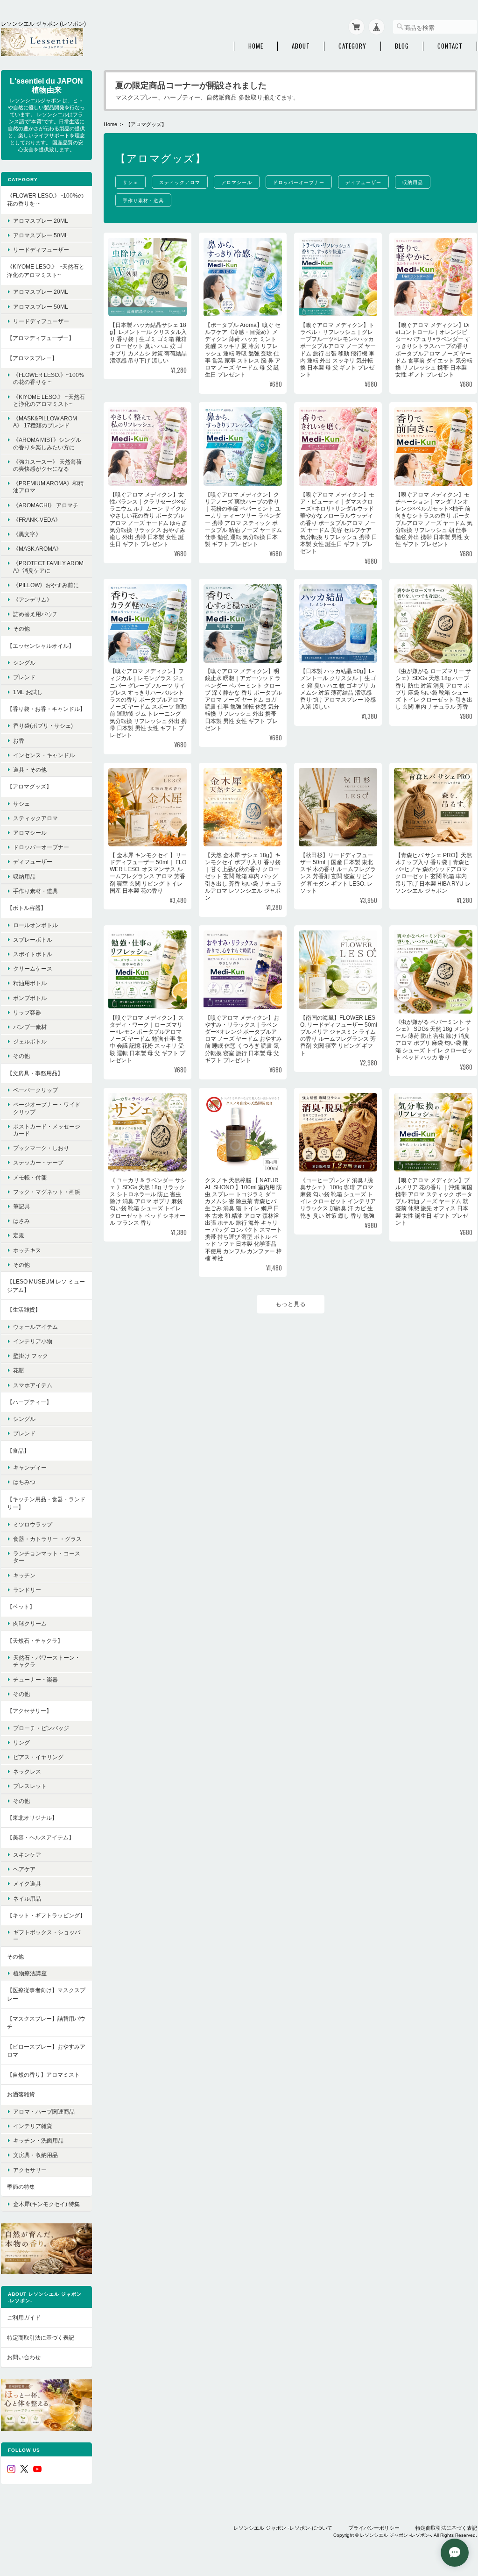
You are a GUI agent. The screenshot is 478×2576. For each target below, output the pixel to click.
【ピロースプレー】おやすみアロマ (46, 2051)
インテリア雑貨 (33, 2126)
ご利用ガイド (24, 2317)
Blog (402, 46)
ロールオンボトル (35, 925)
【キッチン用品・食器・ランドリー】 (46, 1503)
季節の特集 (21, 2187)
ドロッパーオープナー (299, 182)
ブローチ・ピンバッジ (41, 1728)
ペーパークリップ (35, 1090)
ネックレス (27, 1771)
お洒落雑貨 (21, 2094)
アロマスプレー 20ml (41, 221)
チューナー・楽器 (35, 1679)
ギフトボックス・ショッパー (47, 1936)
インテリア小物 (33, 1341)
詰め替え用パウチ (35, 614)
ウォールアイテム (35, 1327)
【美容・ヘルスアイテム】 (41, 1837)
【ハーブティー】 (29, 1402)
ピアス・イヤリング (38, 1757)
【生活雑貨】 (24, 1309)
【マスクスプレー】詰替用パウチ (46, 2023)
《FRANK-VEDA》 (37, 520)
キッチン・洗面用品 (38, 2140)
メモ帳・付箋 (30, 1177)
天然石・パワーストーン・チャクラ (47, 1661)
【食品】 (18, 1451)
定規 (19, 1235)
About (301, 46)
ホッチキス (27, 1250)
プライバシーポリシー (374, 2528)
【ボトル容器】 (27, 908)
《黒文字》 (27, 534)
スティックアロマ (180, 182)
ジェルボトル (30, 1041)
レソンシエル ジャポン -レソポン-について (283, 2528)
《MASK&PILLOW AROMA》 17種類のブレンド (45, 422)
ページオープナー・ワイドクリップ (47, 1108)
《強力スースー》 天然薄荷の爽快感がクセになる (47, 465)
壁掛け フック (31, 1356)
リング (21, 1742)
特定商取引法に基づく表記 (41, 2338)
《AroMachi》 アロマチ (46, 505)
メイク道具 (27, 1884)
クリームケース (33, 969)
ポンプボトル (30, 998)
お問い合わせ (24, 2357)
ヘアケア (24, 1869)
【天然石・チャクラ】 (35, 1641)
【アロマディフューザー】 (41, 338)
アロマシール (237, 182)
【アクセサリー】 (29, 1711)
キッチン (24, 1575)
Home (256, 46)
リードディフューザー (41, 250)
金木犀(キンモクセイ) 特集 (46, 2204)
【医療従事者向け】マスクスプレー (46, 1994)
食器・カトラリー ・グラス (47, 1539)
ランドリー (27, 1590)
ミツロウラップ (33, 1524)
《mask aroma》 (37, 549)
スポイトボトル (33, 954)
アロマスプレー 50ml (41, 235)
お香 (19, 741)
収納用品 (413, 182)
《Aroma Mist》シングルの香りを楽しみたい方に (47, 443)
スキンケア (27, 1855)
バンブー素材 (30, 1027)
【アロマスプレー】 (32, 358)
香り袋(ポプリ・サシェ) (43, 726)
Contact (450, 46)
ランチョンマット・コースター (47, 1557)
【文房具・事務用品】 (35, 1073)
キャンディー (30, 1467)
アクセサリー (30, 2170)
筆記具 (21, 1206)
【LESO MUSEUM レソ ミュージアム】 (46, 1286)
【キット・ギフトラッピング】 (46, 1915)
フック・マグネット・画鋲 (47, 1192)
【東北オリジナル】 (32, 1818)
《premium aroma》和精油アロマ (48, 487)
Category (352, 46)
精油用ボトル (30, 983)
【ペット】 (21, 1607)
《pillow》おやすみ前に (46, 585)
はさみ (21, 1221)
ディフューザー (363, 182)
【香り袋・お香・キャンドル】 (46, 709)
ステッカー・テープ (38, 1162)
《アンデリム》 (33, 600)
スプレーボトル (33, 940)
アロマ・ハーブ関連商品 (44, 2111)
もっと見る (291, 1304)
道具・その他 (30, 770)
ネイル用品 (27, 1898)
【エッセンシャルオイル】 (41, 646)
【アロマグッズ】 (29, 786)
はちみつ (24, 1482)
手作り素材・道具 (143, 200)
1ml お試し (28, 692)
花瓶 (19, 1370)
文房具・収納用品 (35, 2155)
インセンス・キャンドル (44, 755)
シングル (24, 663)
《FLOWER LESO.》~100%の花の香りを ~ (45, 200)
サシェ (130, 182)
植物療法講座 (30, 1973)
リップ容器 (27, 1012)
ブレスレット (30, 1786)
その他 (21, 628)
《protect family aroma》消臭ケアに (48, 567)
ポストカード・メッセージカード (47, 1130)
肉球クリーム (30, 1623)
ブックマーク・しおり (41, 1148)
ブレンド (24, 677)
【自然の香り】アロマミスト (43, 2075)
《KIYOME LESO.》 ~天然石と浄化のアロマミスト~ (46, 271)
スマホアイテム (33, 1385)
